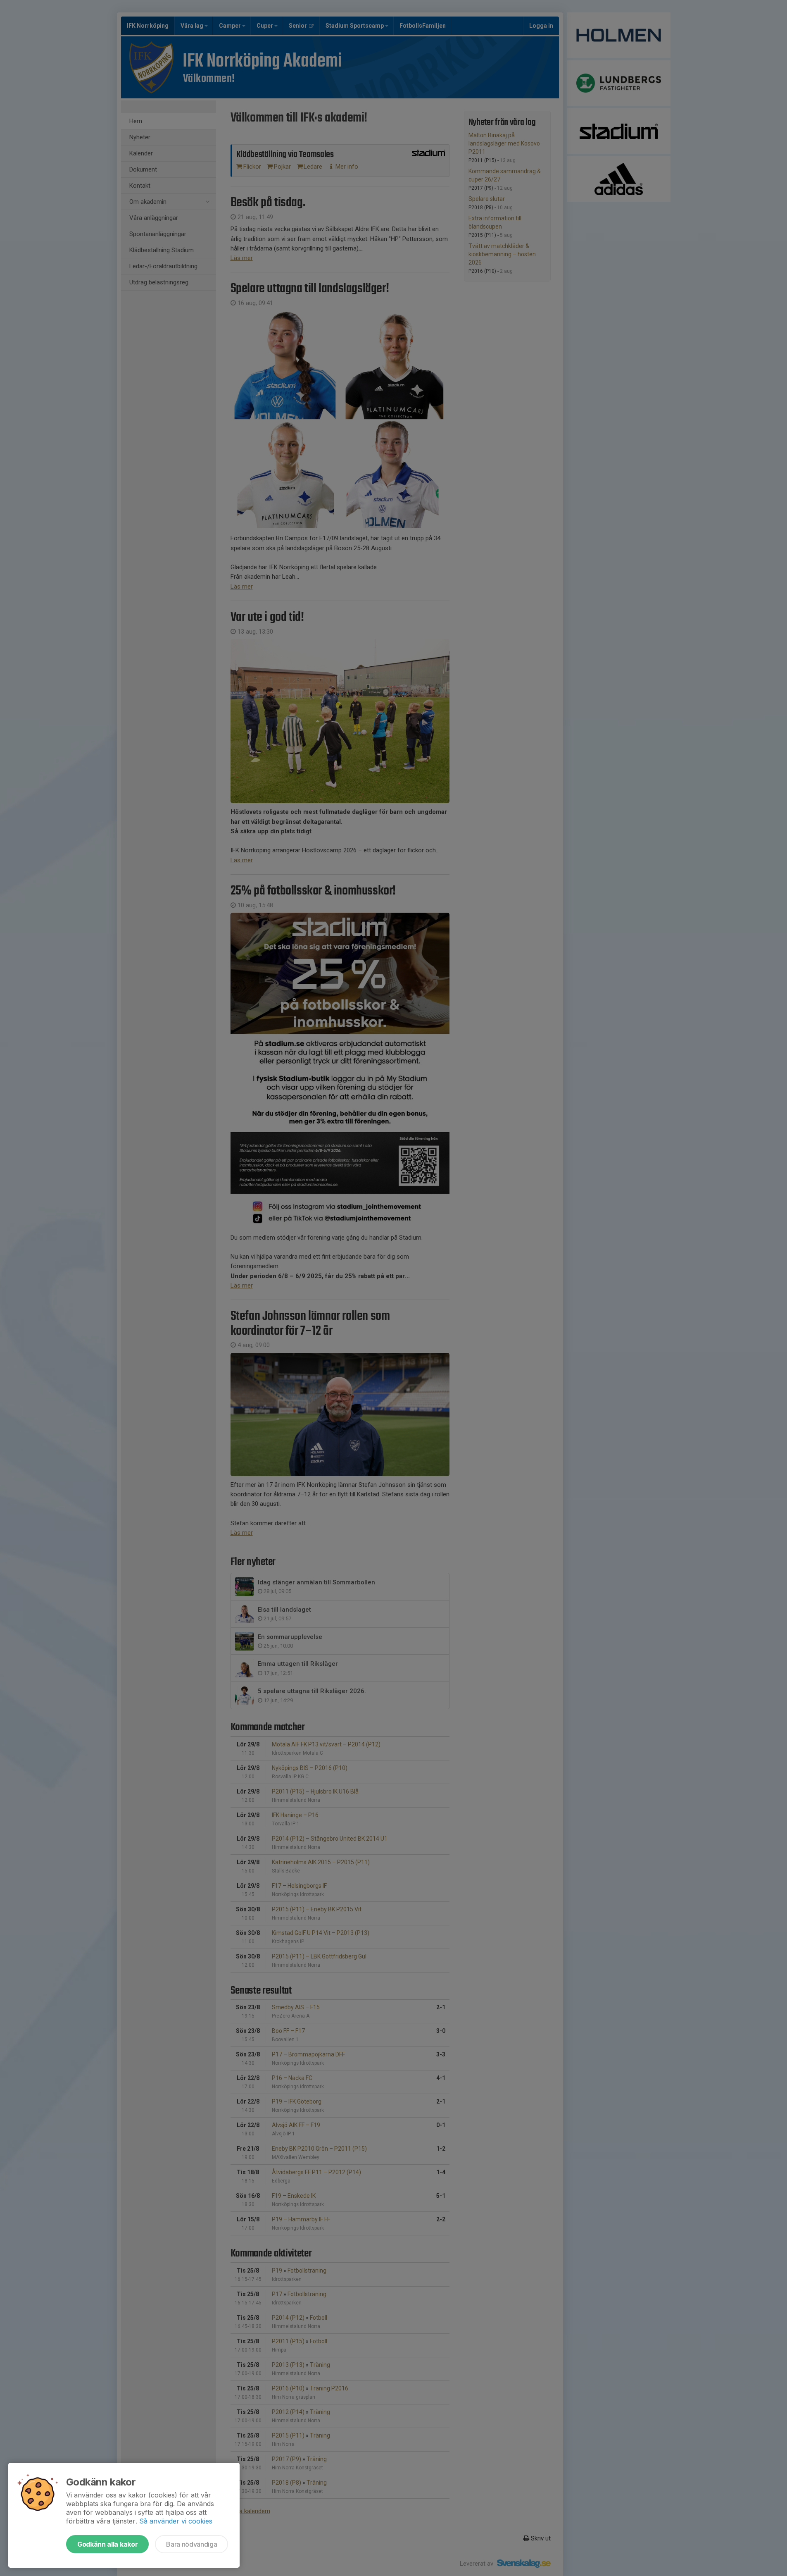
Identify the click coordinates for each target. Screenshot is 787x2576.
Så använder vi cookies (176, 2521)
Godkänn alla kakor (107, 2544)
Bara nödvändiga (191, 2544)
